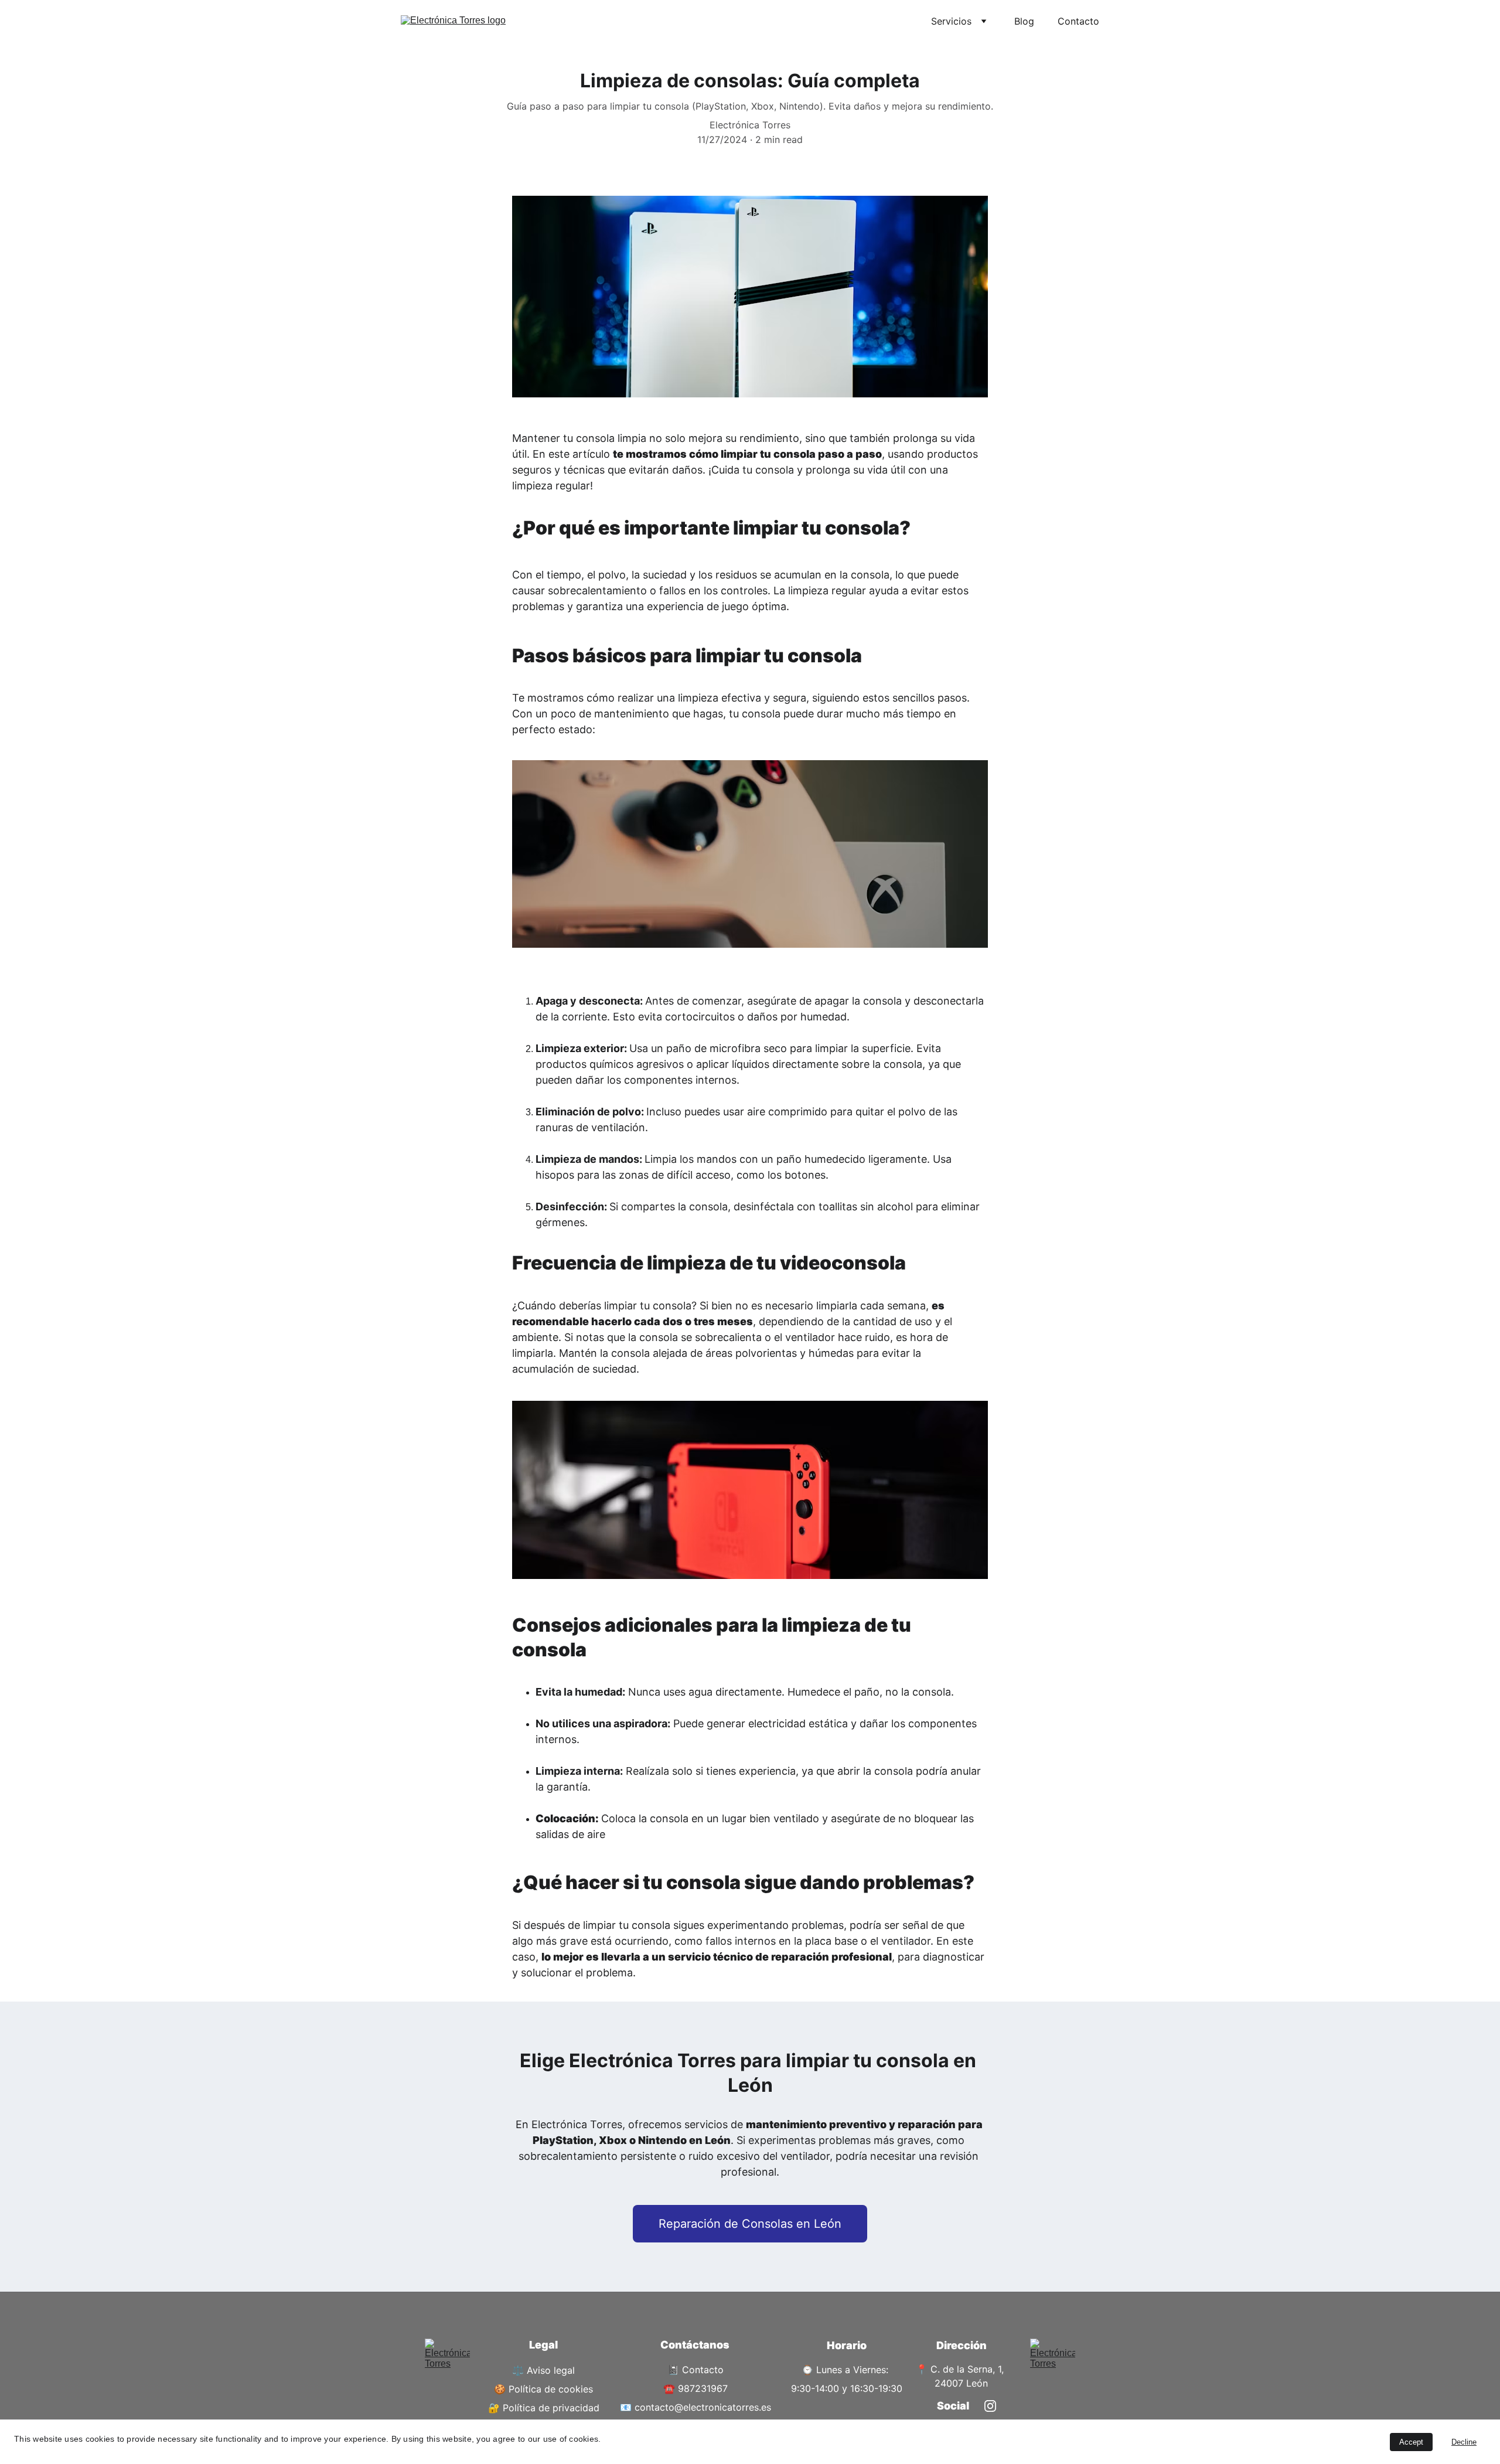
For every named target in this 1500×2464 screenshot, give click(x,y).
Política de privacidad (551, 2408)
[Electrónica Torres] (447, 2365)
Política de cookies (551, 2389)
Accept (1411, 2442)
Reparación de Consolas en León (750, 2224)
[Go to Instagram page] (990, 2406)
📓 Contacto (696, 2370)
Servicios (951, 21)
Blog (1024, 21)
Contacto (1078, 21)
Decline (1464, 2442)
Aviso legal (551, 2370)
